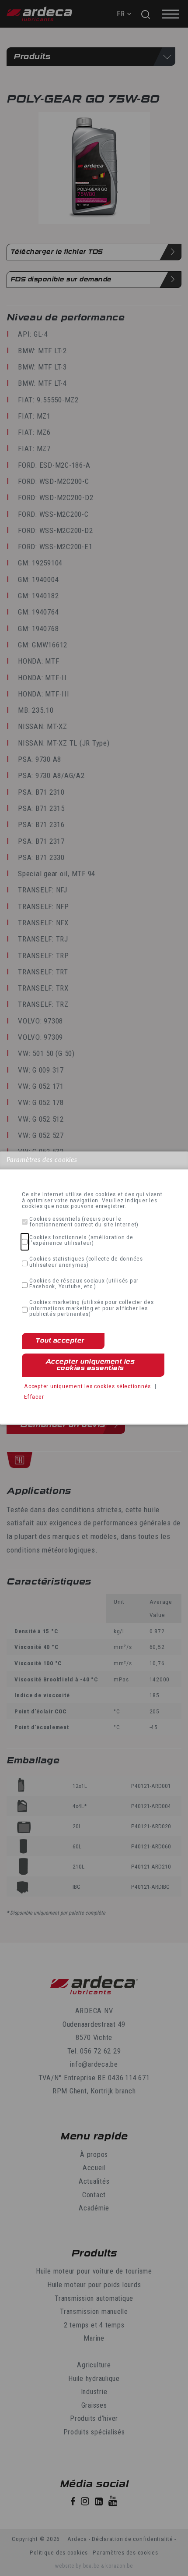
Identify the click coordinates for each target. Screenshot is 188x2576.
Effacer (34, 1396)
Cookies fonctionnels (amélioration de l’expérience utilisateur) (81, 1240)
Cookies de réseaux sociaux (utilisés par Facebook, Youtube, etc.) (84, 1284)
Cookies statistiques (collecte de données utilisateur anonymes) (86, 1262)
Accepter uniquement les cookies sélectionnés (87, 1386)
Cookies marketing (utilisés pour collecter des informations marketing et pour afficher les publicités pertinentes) (92, 1308)
